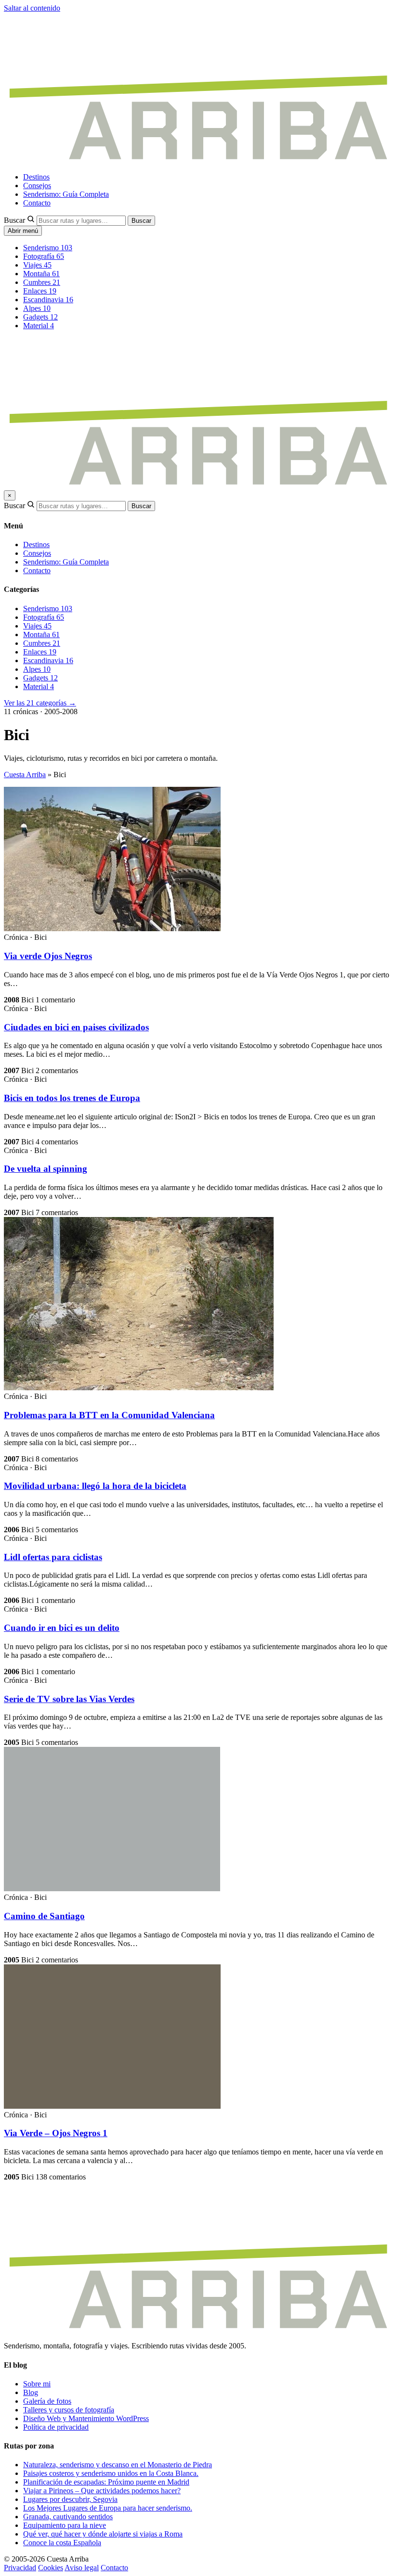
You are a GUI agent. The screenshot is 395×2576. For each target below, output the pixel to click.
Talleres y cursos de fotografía (69, 2410)
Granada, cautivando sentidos (68, 2517)
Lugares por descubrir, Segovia (70, 2499)
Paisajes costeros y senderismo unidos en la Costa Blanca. (111, 2473)
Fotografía (44, 256)
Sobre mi (37, 2384)
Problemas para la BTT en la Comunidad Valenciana (109, 1415)
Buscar (14, 220)
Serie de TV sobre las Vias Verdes (69, 1699)
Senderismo (48, 248)
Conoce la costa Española (62, 2543)
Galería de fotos (47, 2401)
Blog (31, 2392)
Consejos (37, 186)
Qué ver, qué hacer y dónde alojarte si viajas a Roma (103, 2534)
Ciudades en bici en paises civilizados (76, 1027)
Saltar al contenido (32, 8)
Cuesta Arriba (25, 775)
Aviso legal (82, 2568)
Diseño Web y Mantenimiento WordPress (86, 2418)
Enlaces (40, 291)
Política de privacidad (56, 2427)
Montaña (41, 274)
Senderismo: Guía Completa (66, 194)
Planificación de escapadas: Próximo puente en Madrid (106, 2482)
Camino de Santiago (44, 1916)
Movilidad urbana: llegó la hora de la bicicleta (95, 1486)
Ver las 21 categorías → (40, 703)
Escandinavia (48, 300)
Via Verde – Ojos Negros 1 (56, 2133)
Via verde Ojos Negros (48, 956)
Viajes (37, 265)
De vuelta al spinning (46, 1169)
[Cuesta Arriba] (197, 160)
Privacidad (20, 2568)
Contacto (37, 203)
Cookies (51, 2568)
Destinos (36, 177)
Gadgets (40, 317)
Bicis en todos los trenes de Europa (72, 1098)
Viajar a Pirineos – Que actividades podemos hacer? (102, 2491)
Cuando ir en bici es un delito (62, 1628)
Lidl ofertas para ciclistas (53, 1557)
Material (39, 326)
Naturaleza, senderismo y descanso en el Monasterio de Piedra (118, 2465)
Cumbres (42, 282)
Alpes (37, 308)
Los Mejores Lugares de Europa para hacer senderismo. (108, 2508)
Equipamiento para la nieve (65, 2525)
